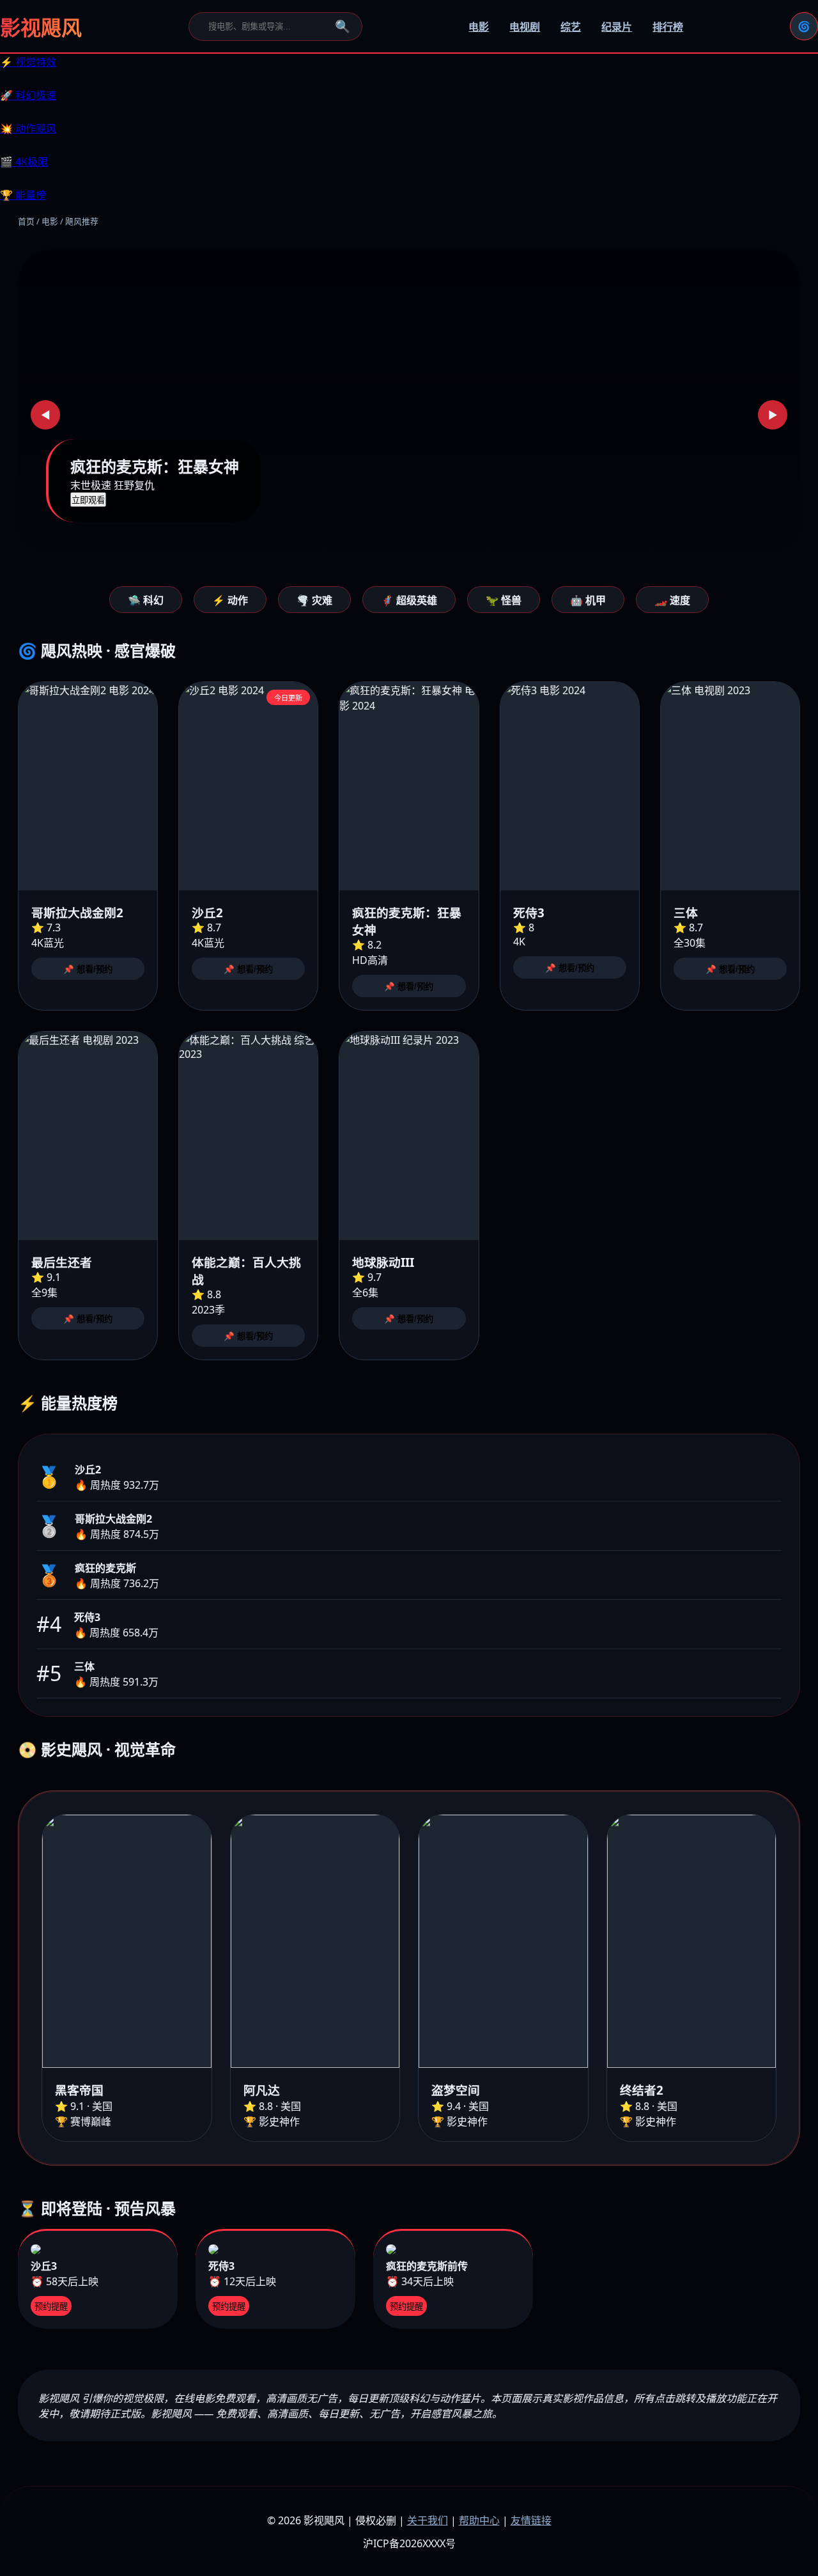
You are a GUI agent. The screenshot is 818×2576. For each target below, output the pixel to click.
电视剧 (525, 27)
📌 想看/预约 (88, 969)
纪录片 (617, 27)
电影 (479, 27)
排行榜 (668, 27)
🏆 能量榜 (23, 195)
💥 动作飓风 (28, 128)
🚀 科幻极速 (28, 95)
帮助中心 (479, 2520)
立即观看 (88, 500)
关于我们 (428, 2520)
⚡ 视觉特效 (28, 62)
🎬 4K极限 (24, 162)
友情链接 (531, 2520)
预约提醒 (51, 2307)
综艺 (571, 27)
